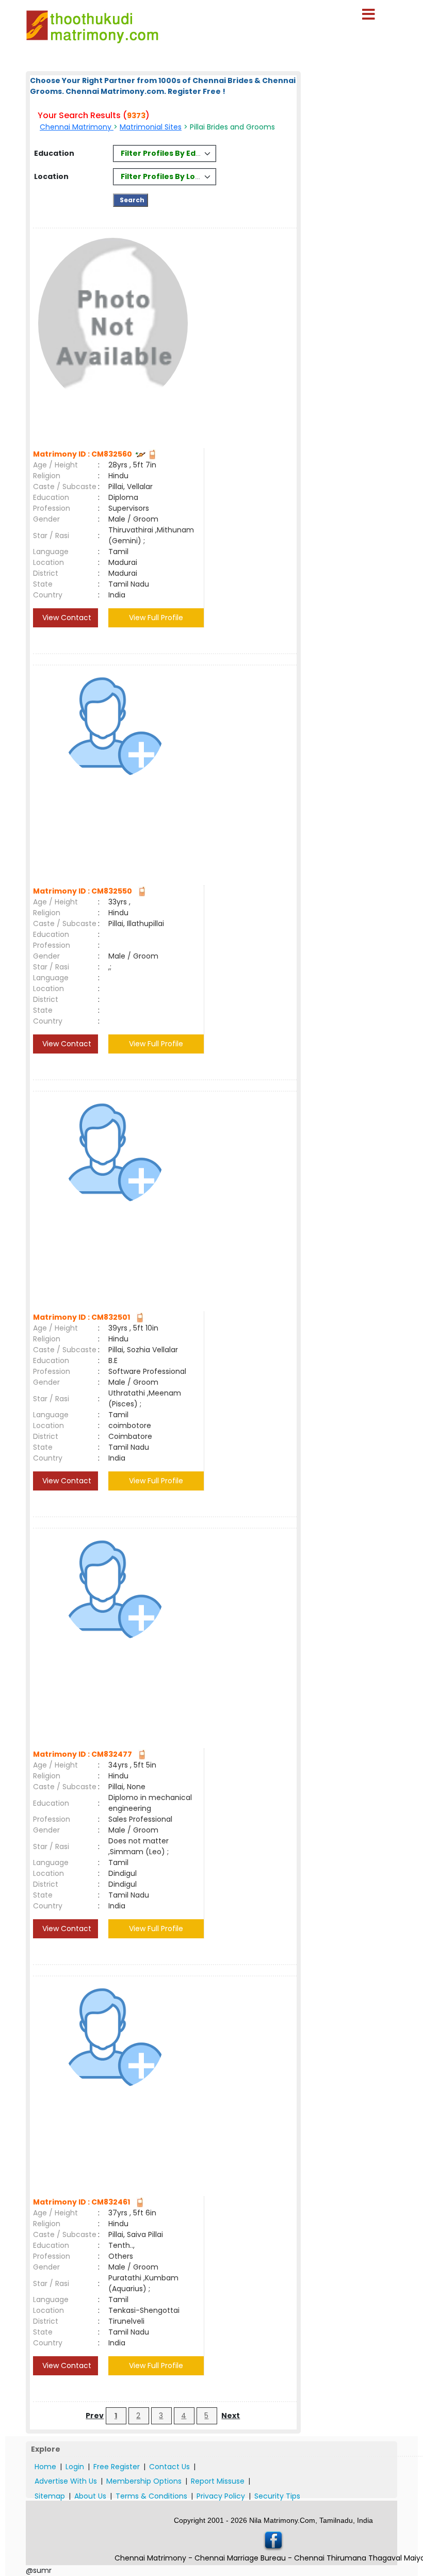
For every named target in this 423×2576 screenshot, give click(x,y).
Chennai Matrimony (77, 127)
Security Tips (277, 2496)
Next (231, 2416)
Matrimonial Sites (151, 127)
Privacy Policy (221, 2496)
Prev (95, 2416)
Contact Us (169, 2467)
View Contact (66, 618)
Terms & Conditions (151, 2496)
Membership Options (144, 2481)
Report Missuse (218, 2481)
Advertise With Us (66, 2481)
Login (75, 2467)
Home (45, 2467)
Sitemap (50, 2496)
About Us (90, 2496)
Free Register (117, 2467)
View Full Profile (156, 618)
